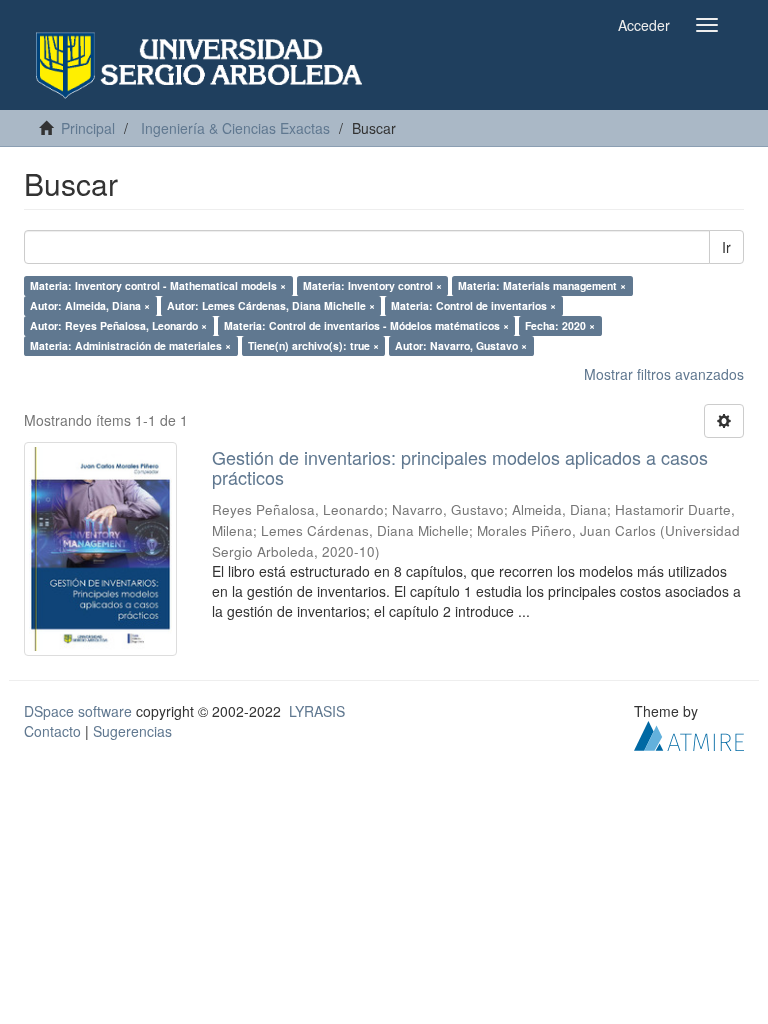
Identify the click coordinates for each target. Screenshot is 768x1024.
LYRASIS (317, 711)
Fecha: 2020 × (560, 325)
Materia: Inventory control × (372, 285)
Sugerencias (132, 731)
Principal (88, 128)
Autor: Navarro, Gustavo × (461, 345)
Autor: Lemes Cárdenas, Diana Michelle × (271, 305)
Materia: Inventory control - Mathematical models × (158, 285)
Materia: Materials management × (542, 285)
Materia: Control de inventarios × (473, 305)
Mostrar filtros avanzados (664, 374)
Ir (726, 247)
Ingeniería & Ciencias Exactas (235, 128)
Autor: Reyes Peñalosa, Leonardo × (118, 325)
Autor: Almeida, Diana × (90, 305)
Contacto (52, 731)
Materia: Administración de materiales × (130, 345)
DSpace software (78, 711)
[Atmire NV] (689, 733)
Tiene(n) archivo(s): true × (313, 345)
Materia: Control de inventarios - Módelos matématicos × (366, 325)
